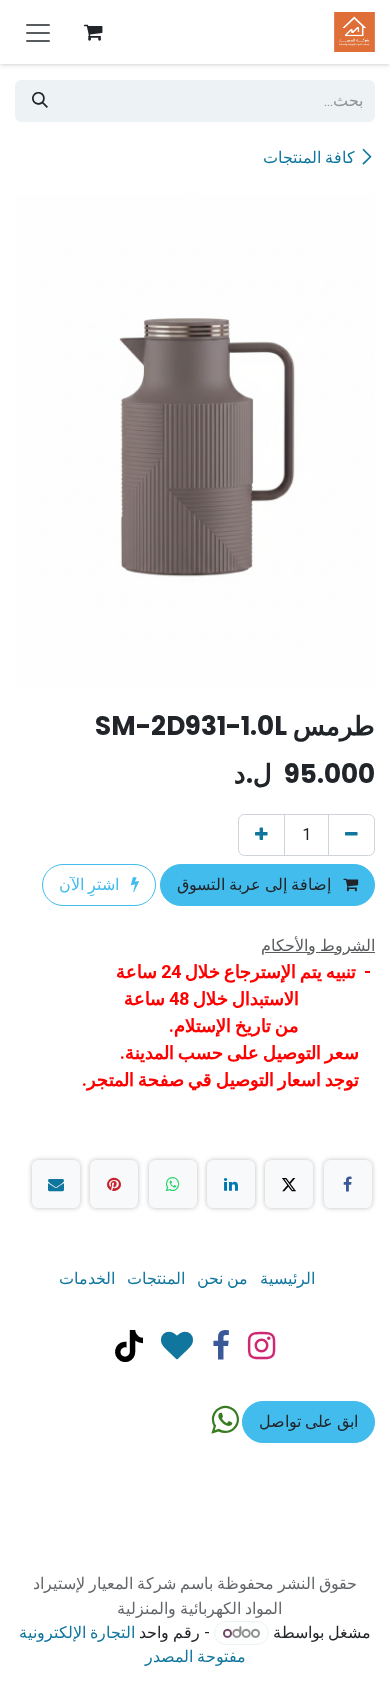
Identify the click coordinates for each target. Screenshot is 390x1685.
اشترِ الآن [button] (91, 884)
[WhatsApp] (173, 1184)
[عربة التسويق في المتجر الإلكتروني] (93, 32)
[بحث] (40, 101)
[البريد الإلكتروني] (56, 1184)
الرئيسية (287, 1278)
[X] (289, 1184)
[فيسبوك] (348, 1184)
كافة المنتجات (309, 157)
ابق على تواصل (308, 1421)
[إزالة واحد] (351, 835)
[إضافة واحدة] (261, 835)
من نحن (222, 1278)
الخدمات (87, 1278)
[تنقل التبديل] (38, 32)
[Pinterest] (114, 1184)
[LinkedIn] (231, 1184)
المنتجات (156, 1278)
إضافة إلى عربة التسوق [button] (256, 884)
